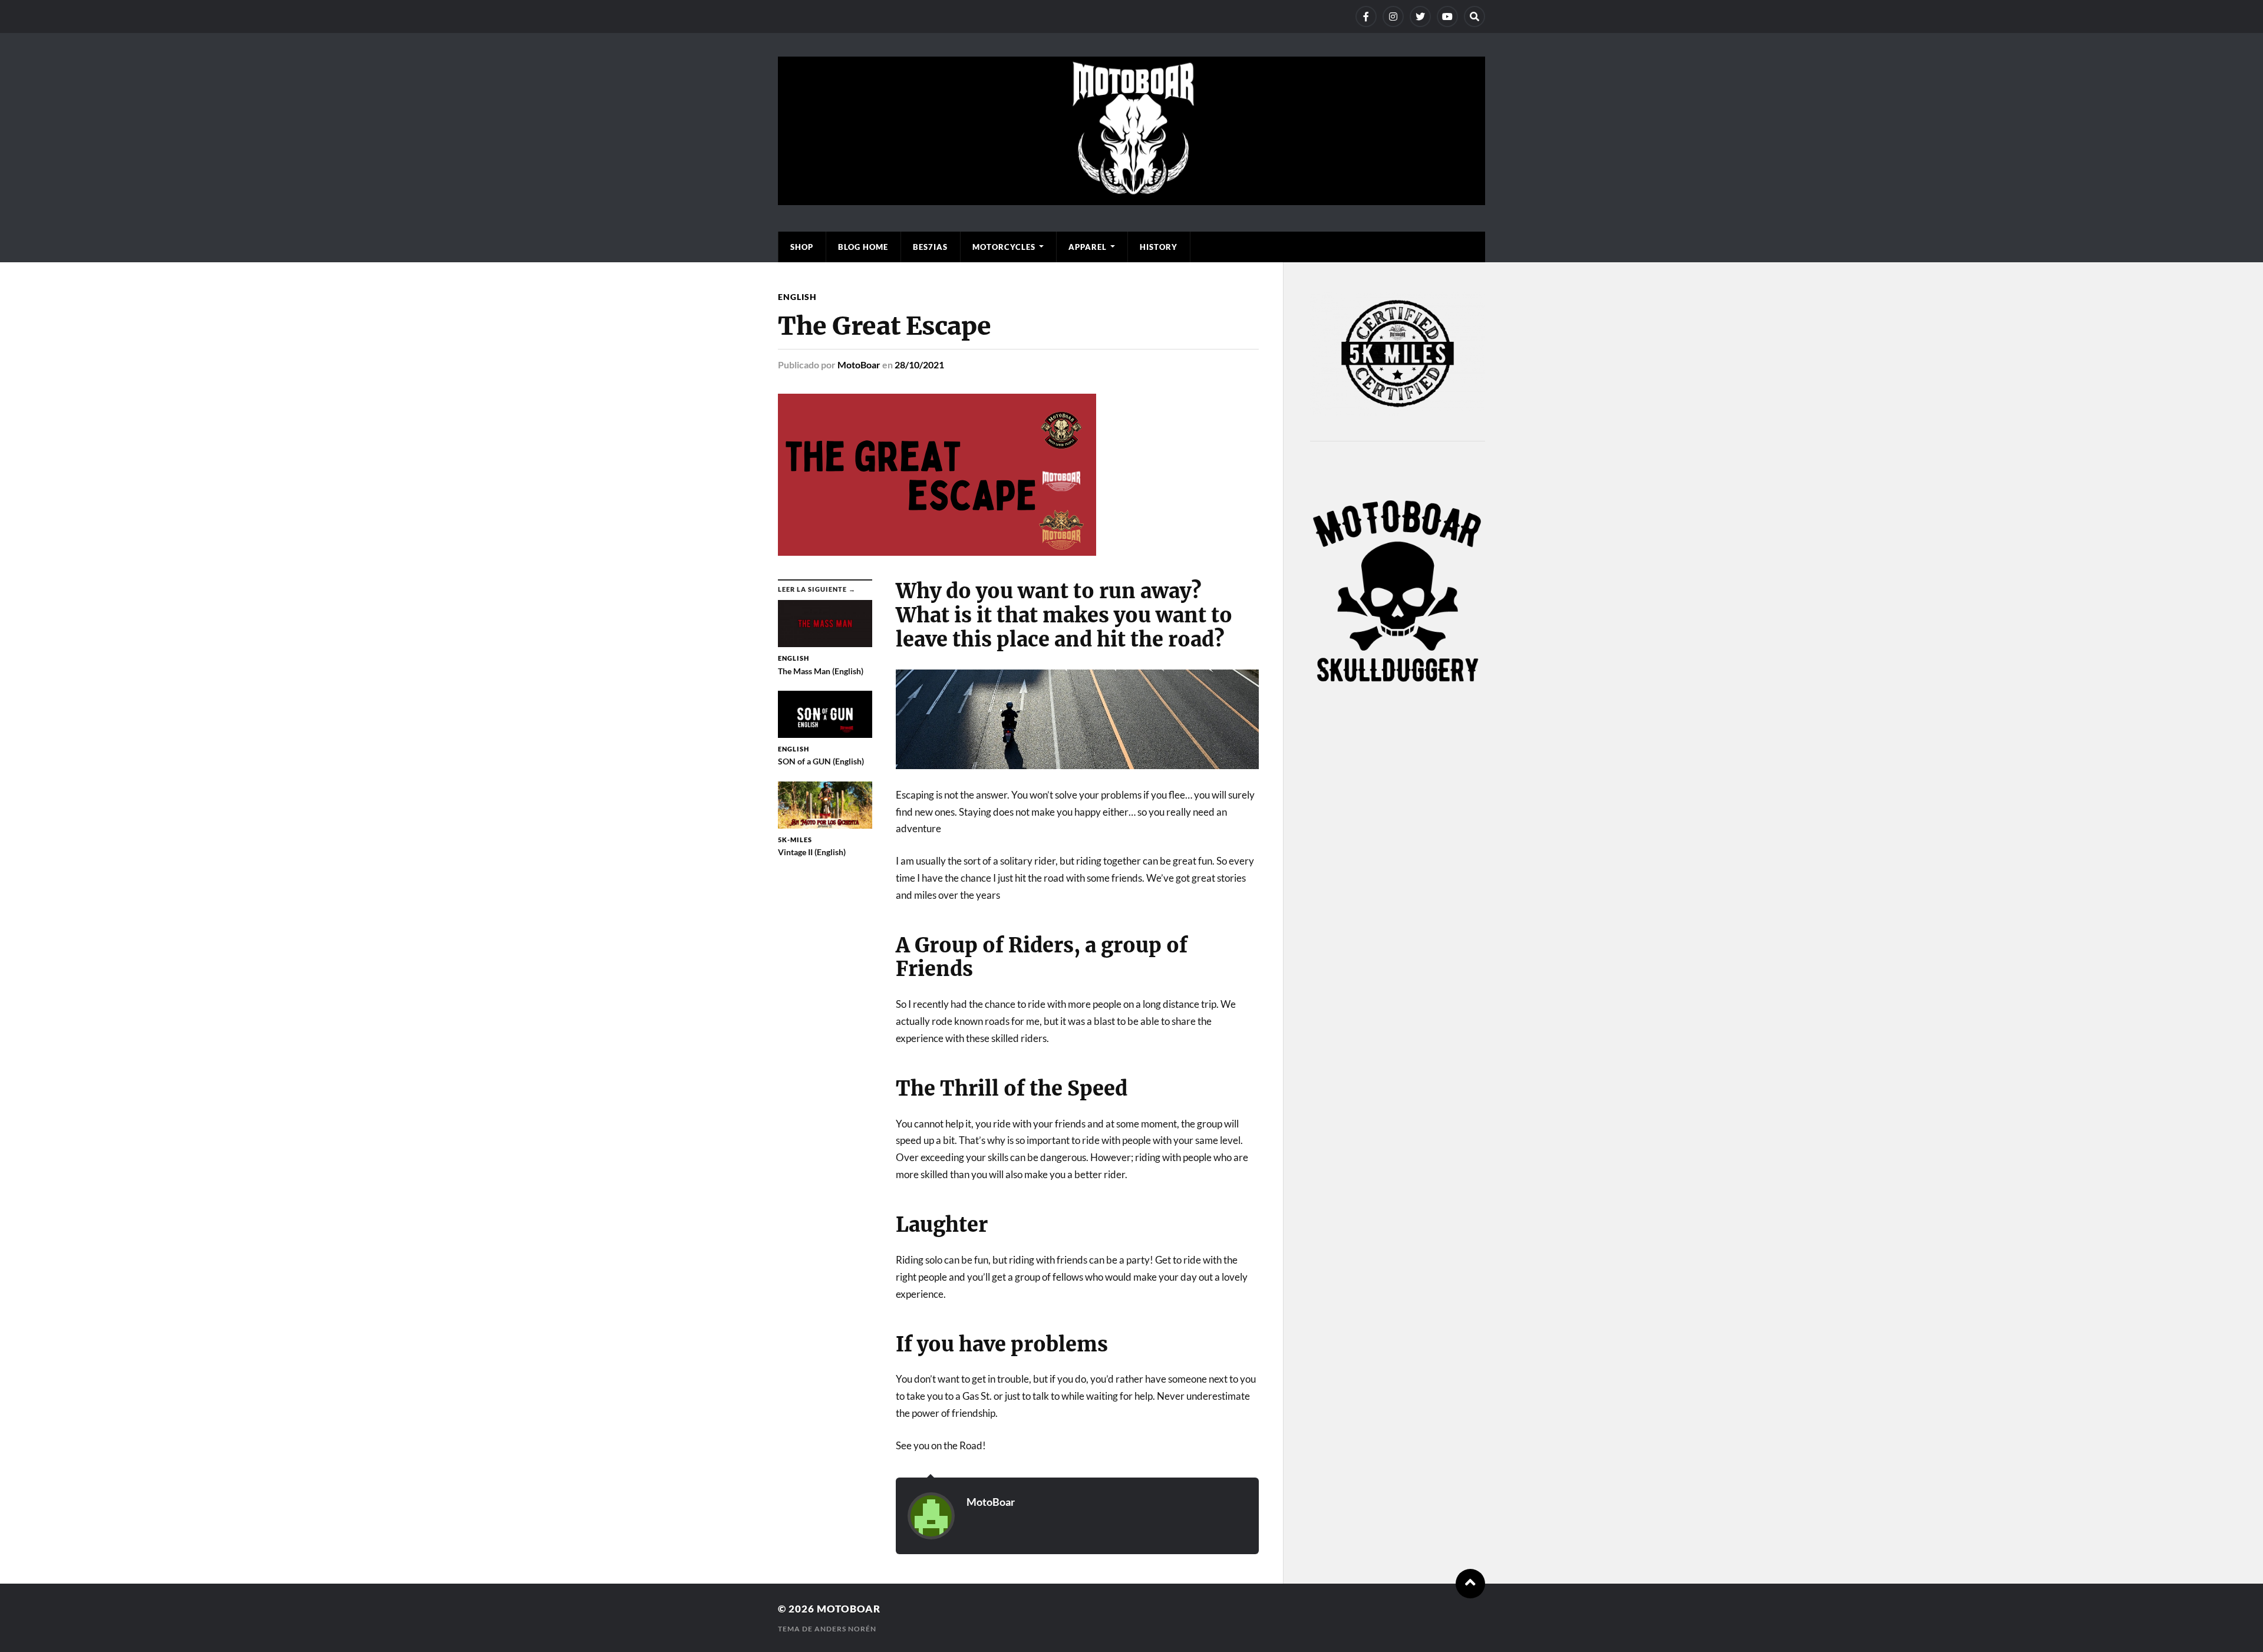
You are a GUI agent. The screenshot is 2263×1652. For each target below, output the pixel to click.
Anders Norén (845, 1629)
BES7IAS (930, 247)
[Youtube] (1447, 17)
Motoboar (849, 1609)
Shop (802, 247)
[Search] (1474, 17)
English (797, 297)
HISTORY (1159, 247)
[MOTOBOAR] (1131, 199)
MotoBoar (859, 365)
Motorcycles (1004, 247)
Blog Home (863, 247)
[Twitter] (1420, 17)
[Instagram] (1393, 17)
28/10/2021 (919, 365)
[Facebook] (1366, 17)
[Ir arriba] (1470, 1584)
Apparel (1088, 247)
